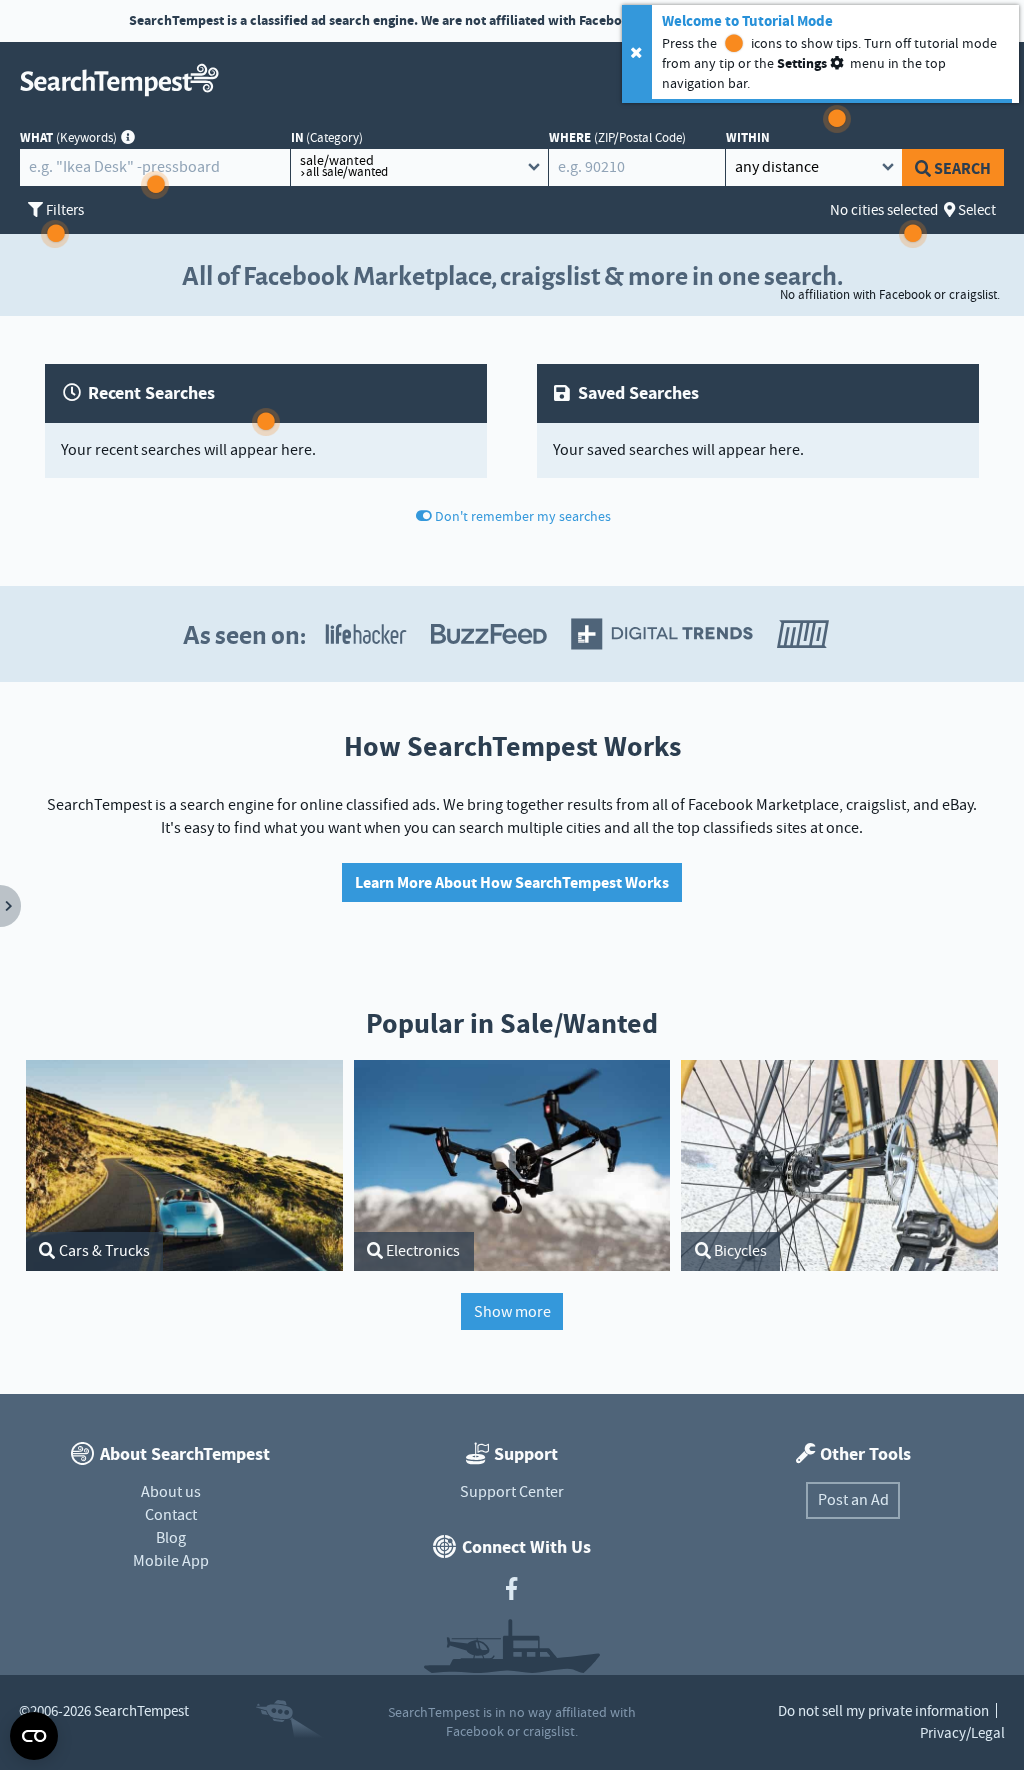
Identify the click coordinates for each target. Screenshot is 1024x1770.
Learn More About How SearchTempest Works (512, 882)
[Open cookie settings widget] (34, 1736)
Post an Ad (853, 1500)
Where (617, 137)
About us (171, 1492)
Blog (171, 1538)
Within (748, 137)
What (68, 137)
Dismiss (869, 21)
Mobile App (171, 1561)
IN (327, 137)
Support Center (512, 1492)
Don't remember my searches (523, 516)
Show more (512, 1312)
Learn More (773, 21)
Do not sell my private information (883, 1711)
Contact (171, 1515)
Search (962, 168)
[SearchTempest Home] (124, 80)
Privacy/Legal (962, 1733)
